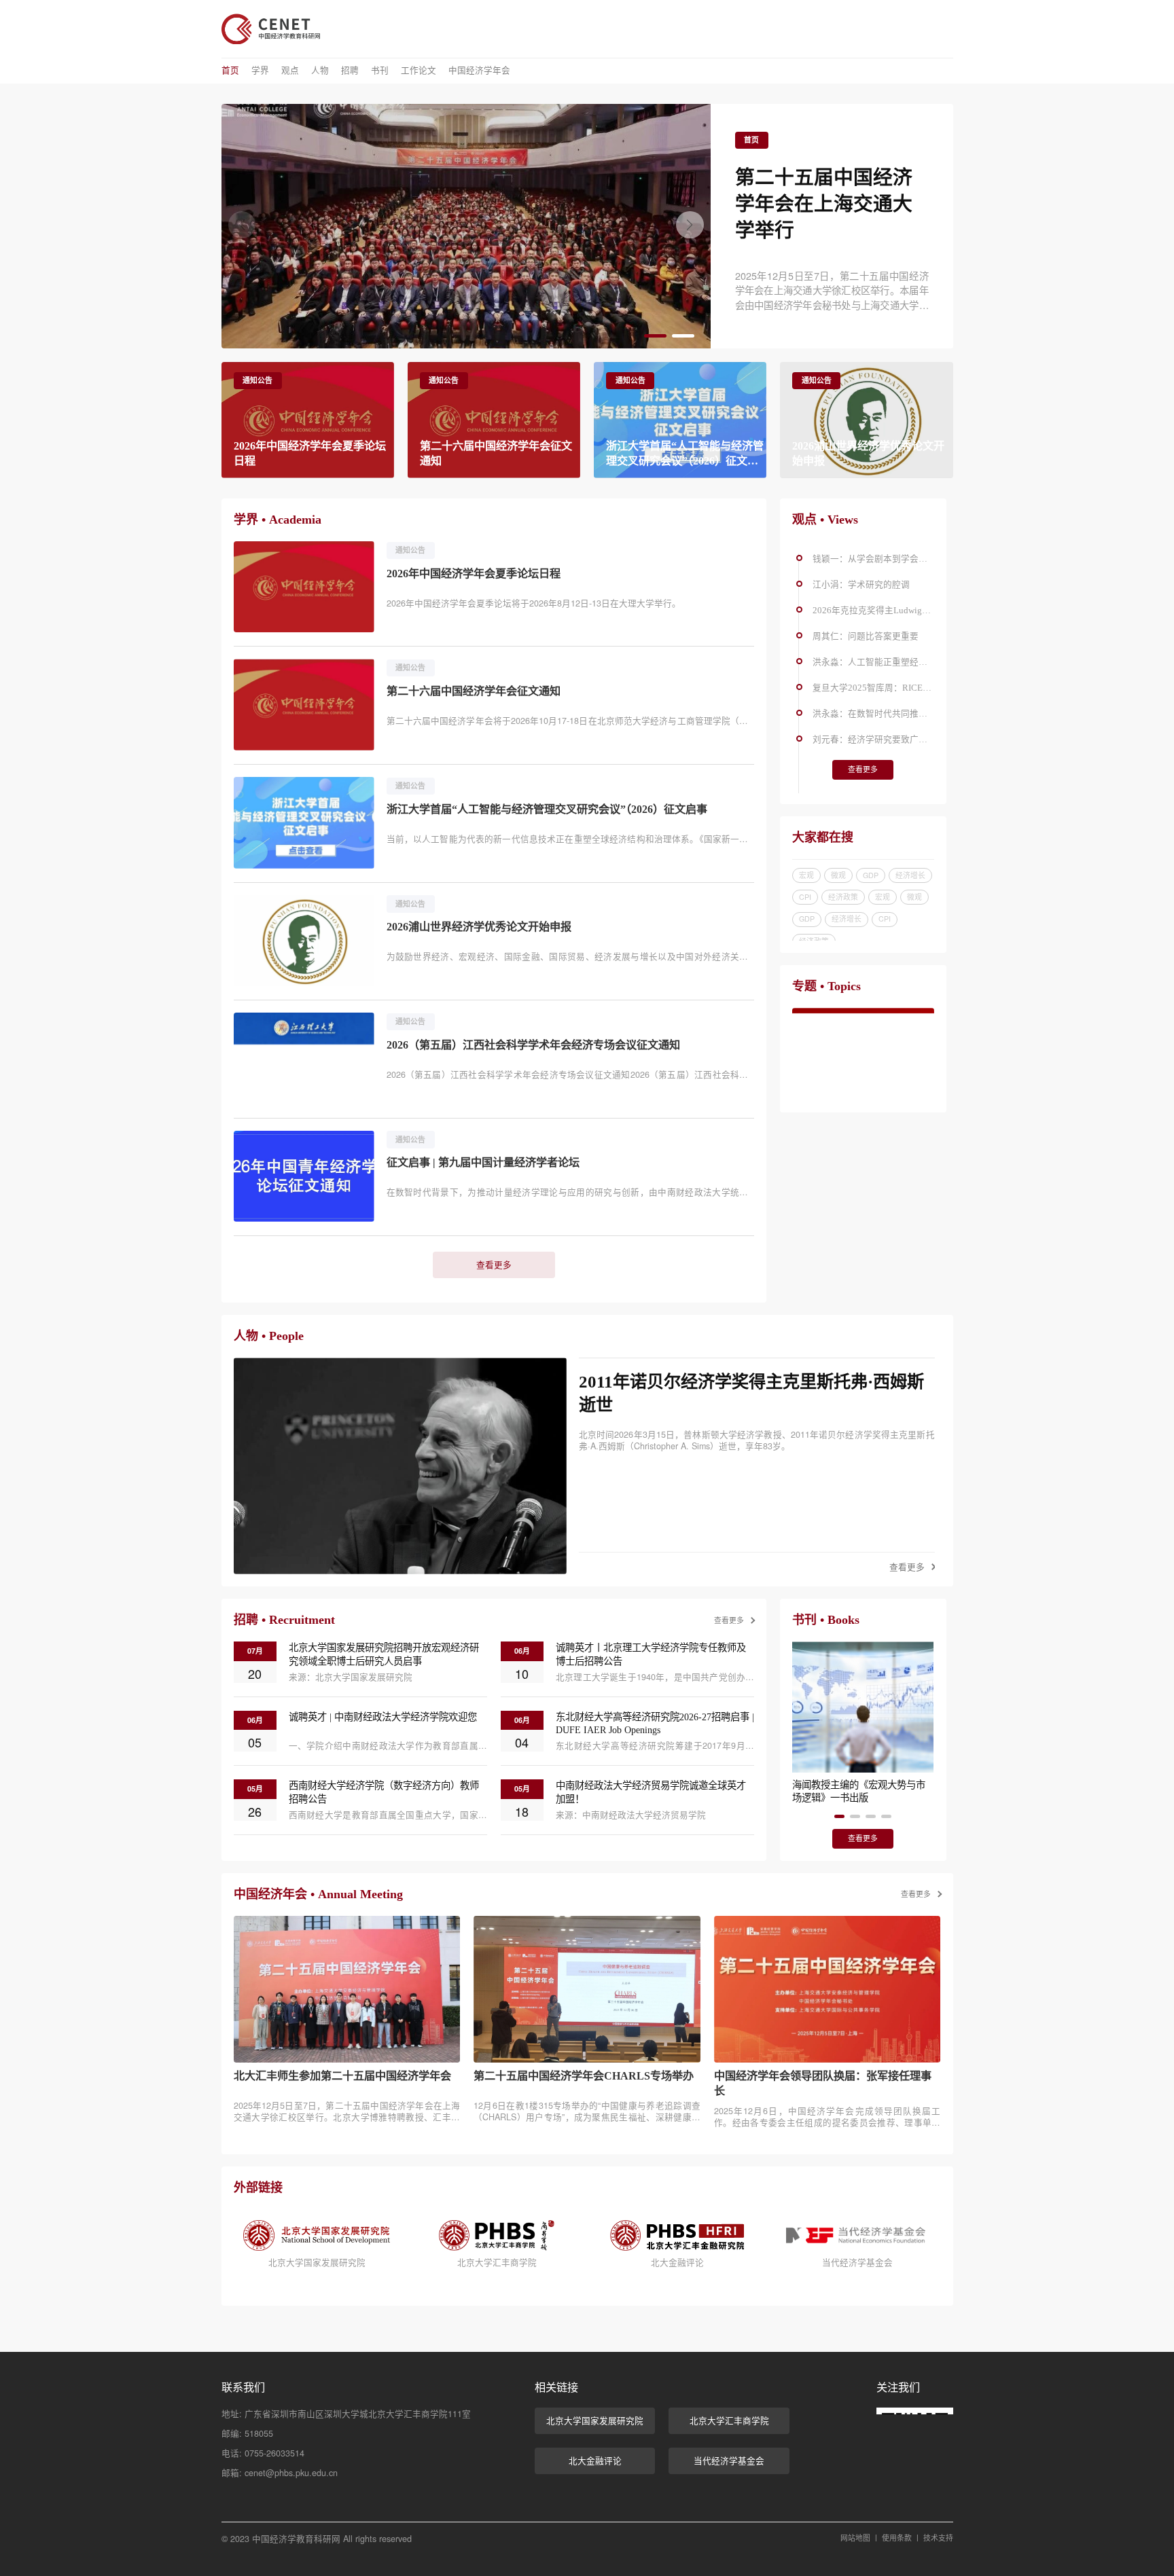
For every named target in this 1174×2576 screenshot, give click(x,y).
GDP (871, 875)
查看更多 (494, 1265)
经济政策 (843, 897)
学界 (260, 71)
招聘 (350, 71)
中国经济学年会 (479, 71)
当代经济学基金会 (729, 2461)
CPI (805, 897)
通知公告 (257, 380)
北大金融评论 (595, 2461)
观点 (290, 71)
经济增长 (910, 875)
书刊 (380, 71)
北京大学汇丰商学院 (729, 2420)
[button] (690, 225)
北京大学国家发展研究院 (595, 2420)
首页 (230, 71)
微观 (838, 875)
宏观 (806, 875)
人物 (320, 71)
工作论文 (419, 71)
